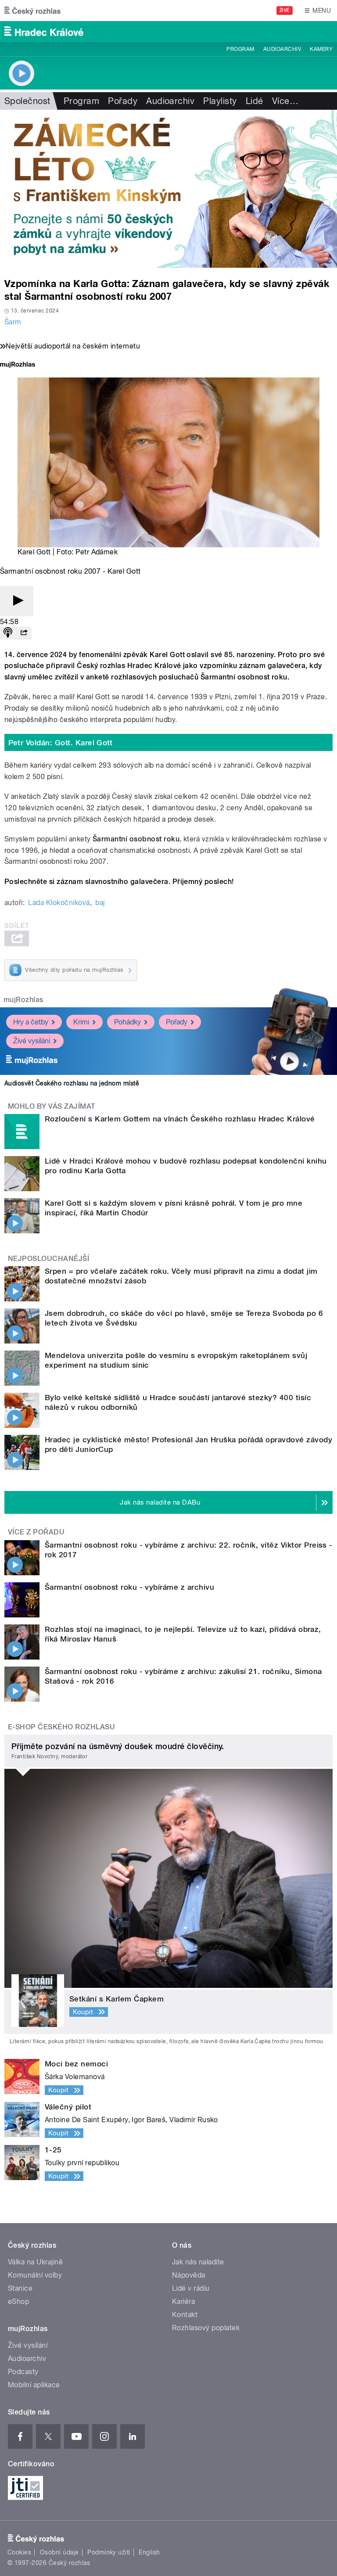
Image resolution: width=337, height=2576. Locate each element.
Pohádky (127, 1022)
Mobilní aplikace (34, 2385)
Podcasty (23, 2372)
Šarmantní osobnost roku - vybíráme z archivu (129, 1587)
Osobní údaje (59, 2552)
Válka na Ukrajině (35, 2262)
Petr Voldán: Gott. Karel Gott (61, 743)
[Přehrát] (17, 601)
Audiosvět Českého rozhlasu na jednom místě (72, 1083)
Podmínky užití (109, 2552)
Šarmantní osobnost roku (136, 839)
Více (285, 101)
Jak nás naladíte (198, 2262)
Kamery (321, 49)
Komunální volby (35, 2275)
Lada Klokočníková (59, 903)
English (149, 2552)
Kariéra (183, 2301)
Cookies (19, 2552)
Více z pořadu (36, 1532)
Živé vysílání (32, 1041)
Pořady (123, 101)
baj (100, 903)
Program (240, 49)
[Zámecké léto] (168, 189)
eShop (18, 2301)
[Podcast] (8, 633)
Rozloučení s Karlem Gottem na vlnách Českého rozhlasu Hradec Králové (180, 1119)
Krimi (81, 1022)
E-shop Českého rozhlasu (61, 1727)
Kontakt (185, 2315)
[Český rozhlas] (32, 11)
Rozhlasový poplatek (206, 2328)
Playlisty (220, 101)
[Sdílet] (24, 633)
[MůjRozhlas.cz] (18, 365)
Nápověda (189, 2275)
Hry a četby (31, 1022)
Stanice (20, 2288)
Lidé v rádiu (191, 2288)
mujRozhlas (23, 1000)
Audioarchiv (282, 49)
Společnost (27, 101)
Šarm (13, 322)
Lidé (255, 101)
